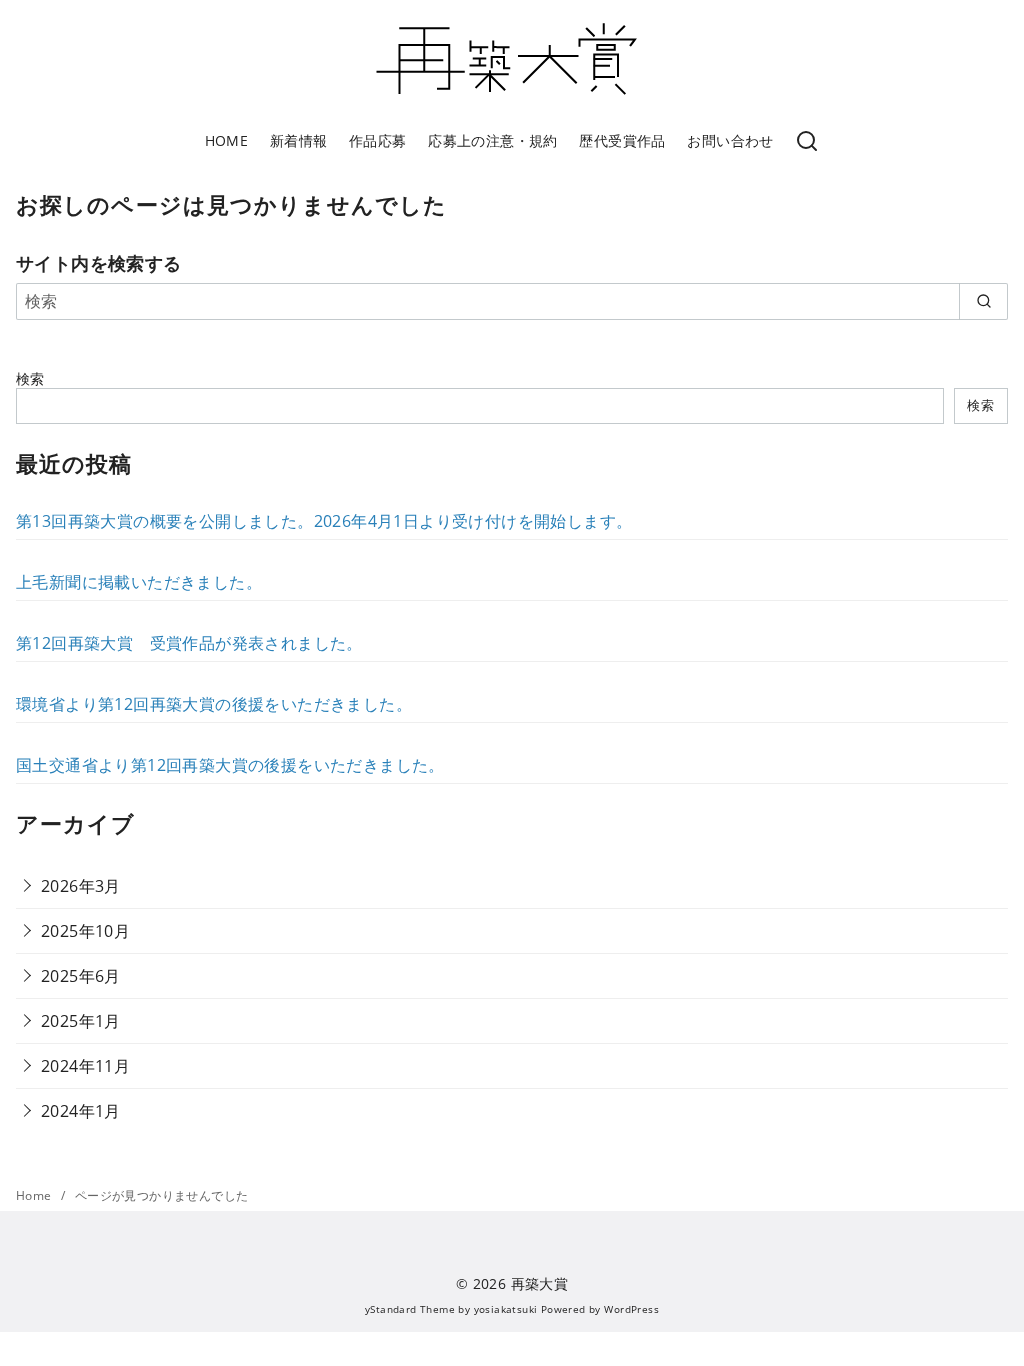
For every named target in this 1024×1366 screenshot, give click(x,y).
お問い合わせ (730, 140)
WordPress (631, 1309)
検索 (30, 378)
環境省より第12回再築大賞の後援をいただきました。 (214, 704)
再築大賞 (540, 1283)
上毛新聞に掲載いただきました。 (139, 582)
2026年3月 (81, 886)
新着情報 (299, 140)
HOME (227, 140)
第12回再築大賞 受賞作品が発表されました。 (189, 643)
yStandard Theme (410, 1309)
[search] (983, 301)
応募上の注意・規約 (493, 140)
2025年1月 (81, 1021)
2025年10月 (85, 931)
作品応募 (378, 140)
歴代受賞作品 (622, 140)
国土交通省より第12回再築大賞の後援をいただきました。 (230, 765)
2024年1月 (81, 1111)
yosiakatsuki (506, 1309)
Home (35, 1195)
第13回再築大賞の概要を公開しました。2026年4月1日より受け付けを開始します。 (324, 521)
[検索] (807, 142)
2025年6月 (81, 976)
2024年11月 (85, 1066)
